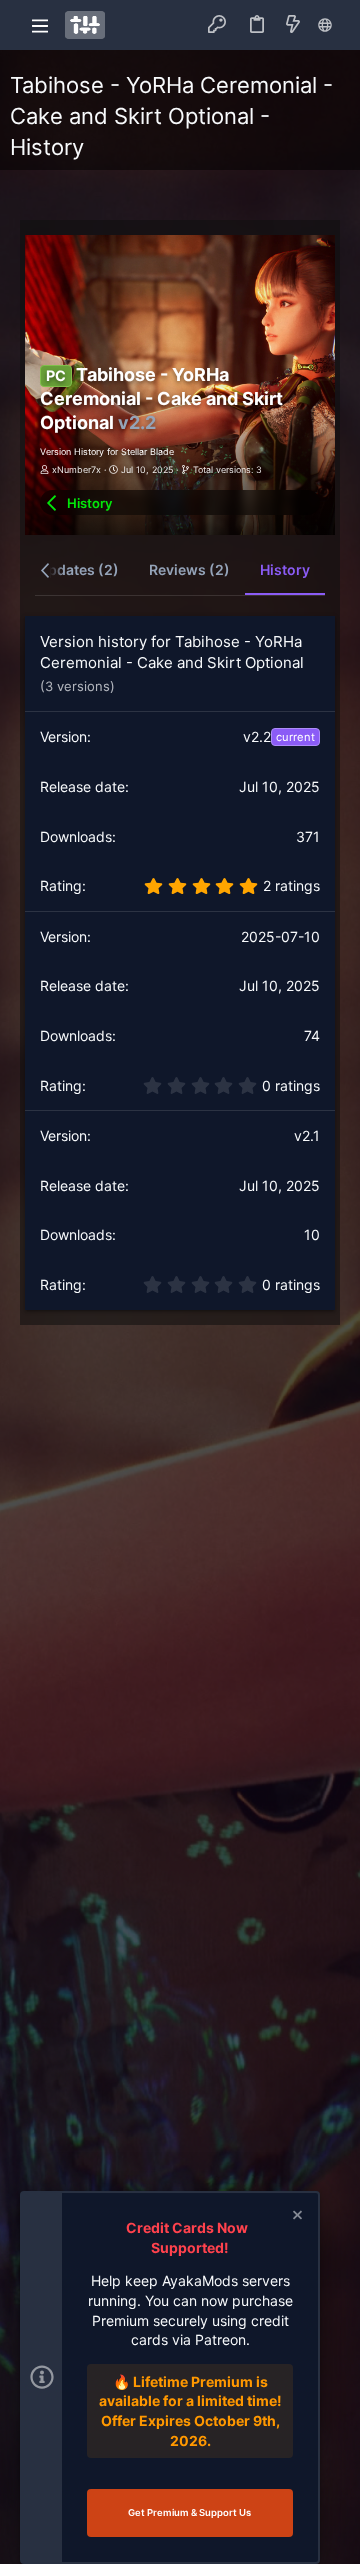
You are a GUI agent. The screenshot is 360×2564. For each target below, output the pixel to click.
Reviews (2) (189, 569)
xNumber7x (76, 469)
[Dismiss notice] (296, 2217)
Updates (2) (78, 569)
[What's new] (293, 25)
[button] (40, 25)
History (285, 569)
